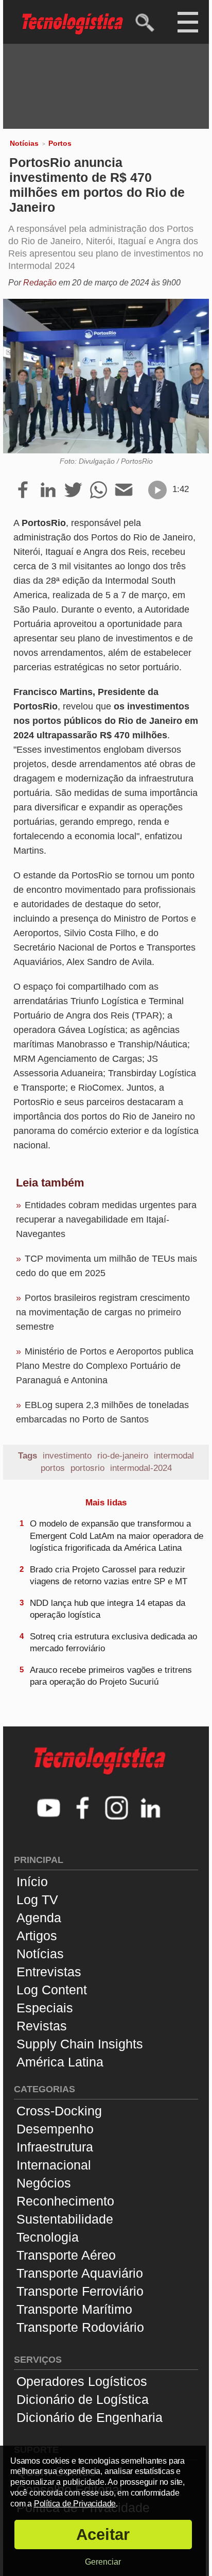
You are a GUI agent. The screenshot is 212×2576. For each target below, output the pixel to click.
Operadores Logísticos (82, 2381)
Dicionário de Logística (83, 2399)
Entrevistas (49, 1972)
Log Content (52, 1990)
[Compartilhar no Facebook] (23, 490)
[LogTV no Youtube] (49, 1809)
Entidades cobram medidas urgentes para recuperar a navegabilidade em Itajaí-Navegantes (106, 1219)
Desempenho (55, 2129)
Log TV (37, 1900)
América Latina (60, 2062)
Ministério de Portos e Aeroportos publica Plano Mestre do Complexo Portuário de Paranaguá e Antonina (105, 1366)
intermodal (174, 1456)
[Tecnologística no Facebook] (83, 1809)
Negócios (44, 2183)
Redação (40, 283)
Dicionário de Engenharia (90, 2417)
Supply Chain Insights (80, 2044)
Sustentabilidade (65, 2219)
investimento (67, 1456)
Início (32, 1882)
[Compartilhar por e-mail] (124, 490)
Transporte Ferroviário (80, 2291)
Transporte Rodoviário (80, 2327)
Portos (60, 143)
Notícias (24, 143)
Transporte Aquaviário (80, 2273)
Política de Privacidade (75, 2504)
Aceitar (103, 2535)
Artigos (37, 1936)
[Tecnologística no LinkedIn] (151, 1809)
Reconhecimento (65, 2201)
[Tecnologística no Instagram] (117, 1809)
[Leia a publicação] (157, 490)
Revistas (42, 2026)
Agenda (39, 1918)
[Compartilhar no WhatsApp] (99, 490)
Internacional (54, 2165)
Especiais (45, 2008)
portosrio (87, 1468)
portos (53, 1468)
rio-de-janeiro (123, 1456)
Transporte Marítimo (74, 2309)
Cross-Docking (59, 2111)
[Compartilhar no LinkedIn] (48, 490)
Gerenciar (103, 2562)
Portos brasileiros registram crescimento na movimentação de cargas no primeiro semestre (103, 1312)
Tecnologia (48, 2237)
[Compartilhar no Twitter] (73, 490)
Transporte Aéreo (66, 2255)
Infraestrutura (55, 2147)
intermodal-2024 (141, 1468)
